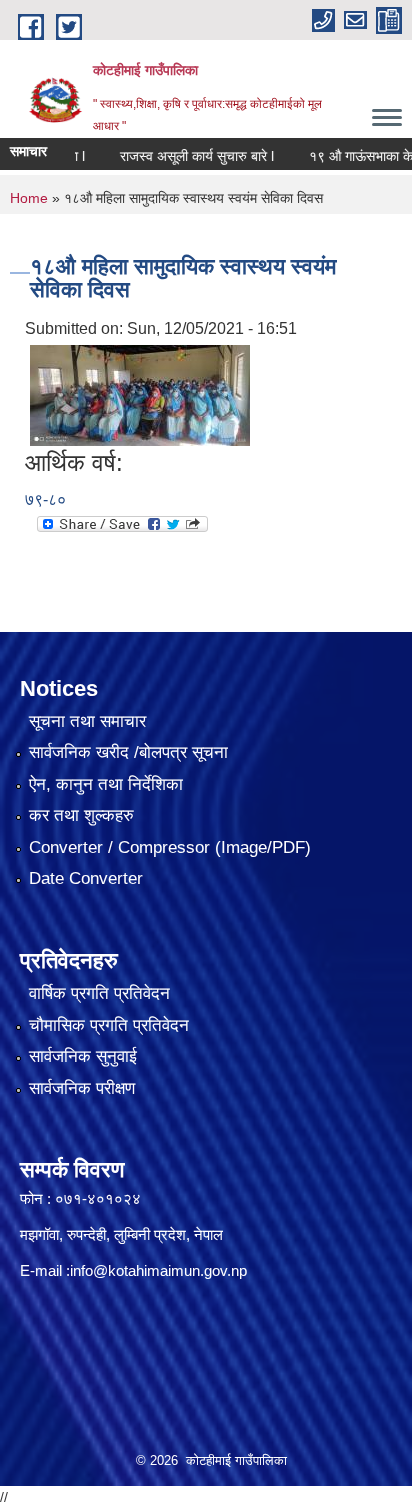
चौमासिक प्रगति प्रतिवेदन (109, 1025)
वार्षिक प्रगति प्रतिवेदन (99, 993)
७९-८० (45, 499)
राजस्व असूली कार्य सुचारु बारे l (182, 156)
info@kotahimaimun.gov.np (158, 1270)
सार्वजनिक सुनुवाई (83, 1056)
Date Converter (86, 878)
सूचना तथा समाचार (87, 721)
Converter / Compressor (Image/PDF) (170, 847)
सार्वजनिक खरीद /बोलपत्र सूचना (128, 752)
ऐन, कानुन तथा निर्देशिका (106, 784)
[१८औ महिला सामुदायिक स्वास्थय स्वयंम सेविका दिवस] (140, 393)
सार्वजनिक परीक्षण (82, 1088)
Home (29, 198)
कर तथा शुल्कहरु (81, 815)
